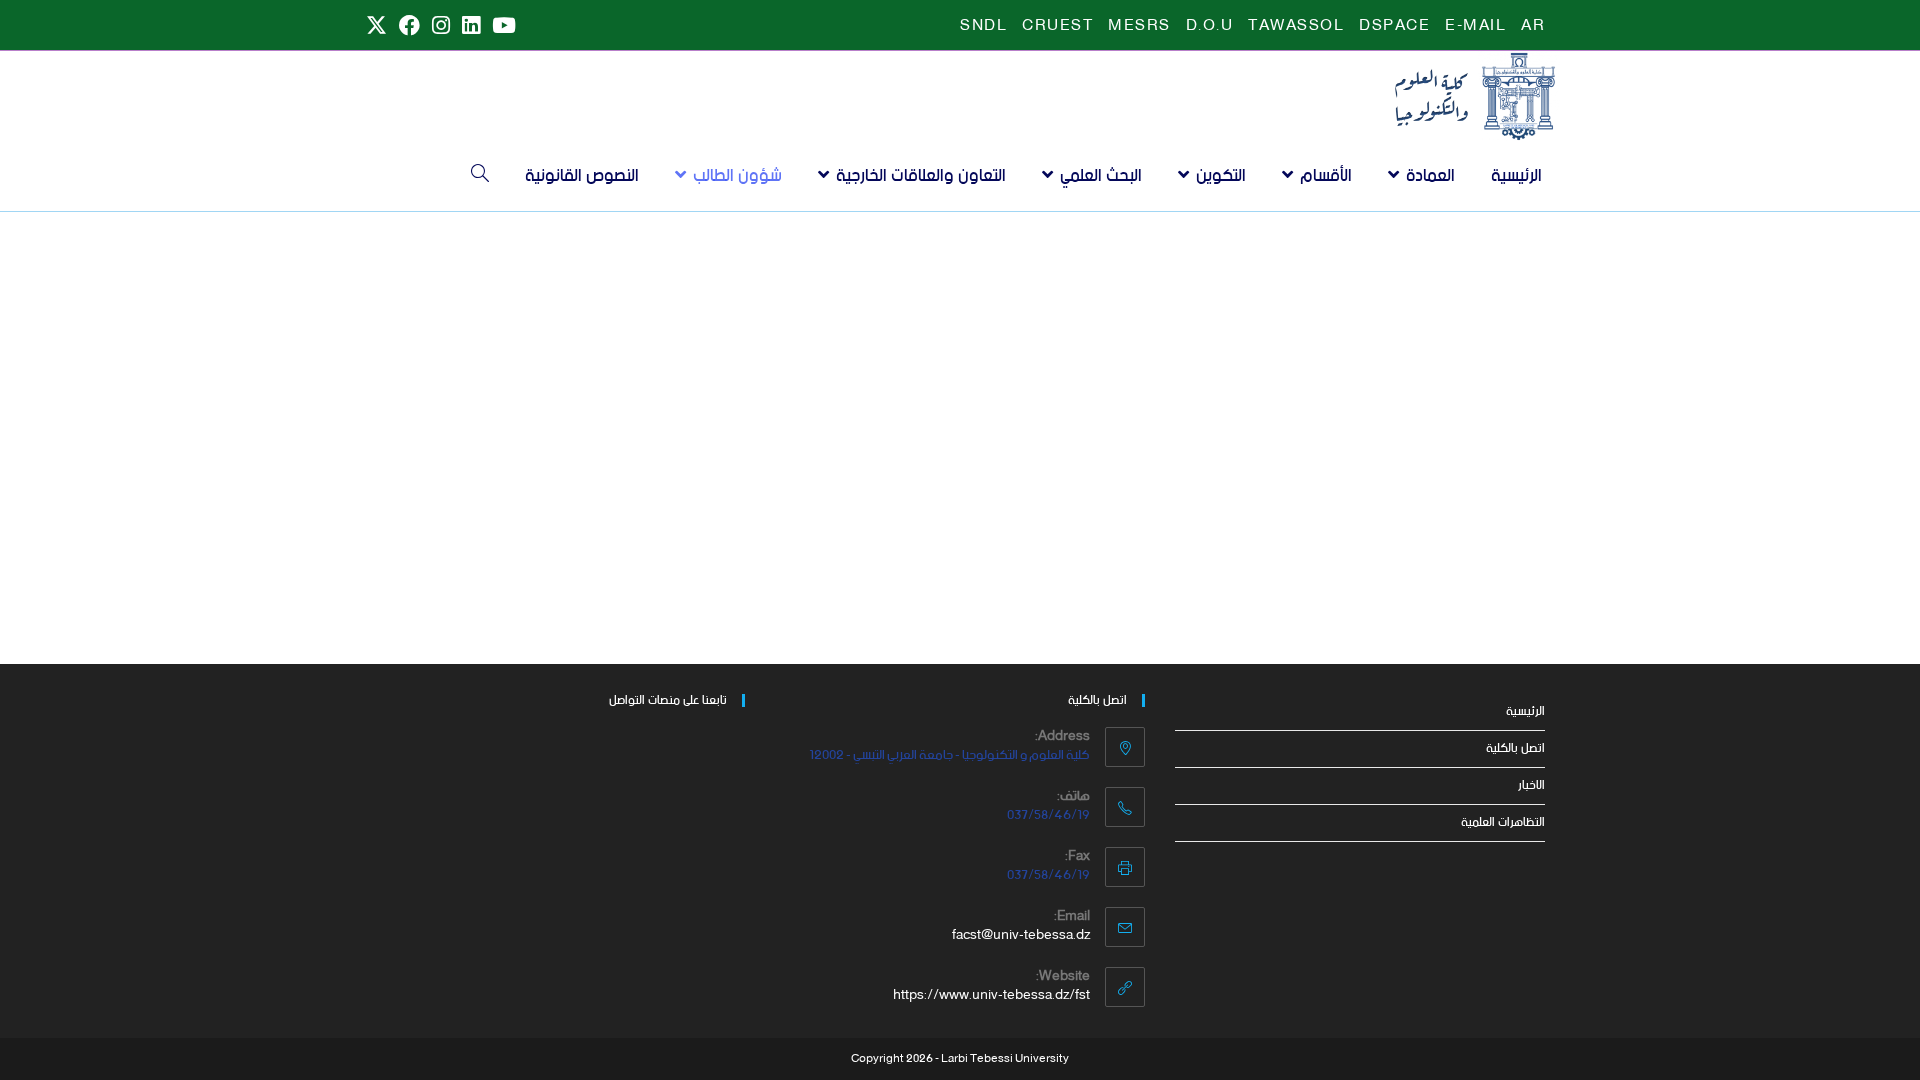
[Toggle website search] (480, 176)
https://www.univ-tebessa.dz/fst (991, 995)
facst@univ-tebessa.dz (1021, 935)
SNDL (983, 26)
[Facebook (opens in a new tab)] (409, 26)
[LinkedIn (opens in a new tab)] (471, 26)
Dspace (1394, 26)
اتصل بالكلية (1515, 748)
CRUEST (1057, 26)
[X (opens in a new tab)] (376, 26)
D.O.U (1210, 26)
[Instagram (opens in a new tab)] (441, 26)
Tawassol (1296, 26)
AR (1533, 26)
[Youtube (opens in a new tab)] (501, 26)
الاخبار (1531, 785)
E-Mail (1475, 26)
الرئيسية (1525, 711)
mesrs (1139, 26)
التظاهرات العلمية (1503, 822)
